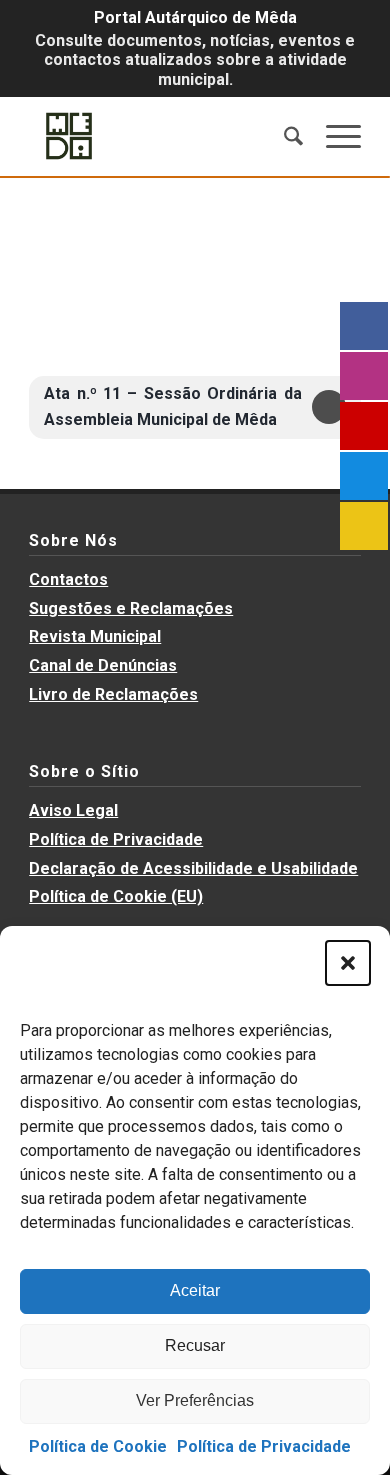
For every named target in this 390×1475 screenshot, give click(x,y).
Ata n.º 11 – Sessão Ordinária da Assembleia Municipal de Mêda (173, 406)
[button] (348, 963)
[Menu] (333, 136)
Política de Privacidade (264, 1446)
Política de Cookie (98, 1446)
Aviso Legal (73, 810)
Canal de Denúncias (103, 665)
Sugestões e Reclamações (131, 608)
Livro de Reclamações (113, 694)
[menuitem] (284, 136)
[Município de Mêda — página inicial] (161, 136)
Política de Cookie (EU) (116, 896)
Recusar (195, 1345)
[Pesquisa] (284, 136)
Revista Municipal (95, 636)
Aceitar (195, 1290)
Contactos (68, 579)
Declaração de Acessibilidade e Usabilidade (193, 868)
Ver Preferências (195, 1400)
